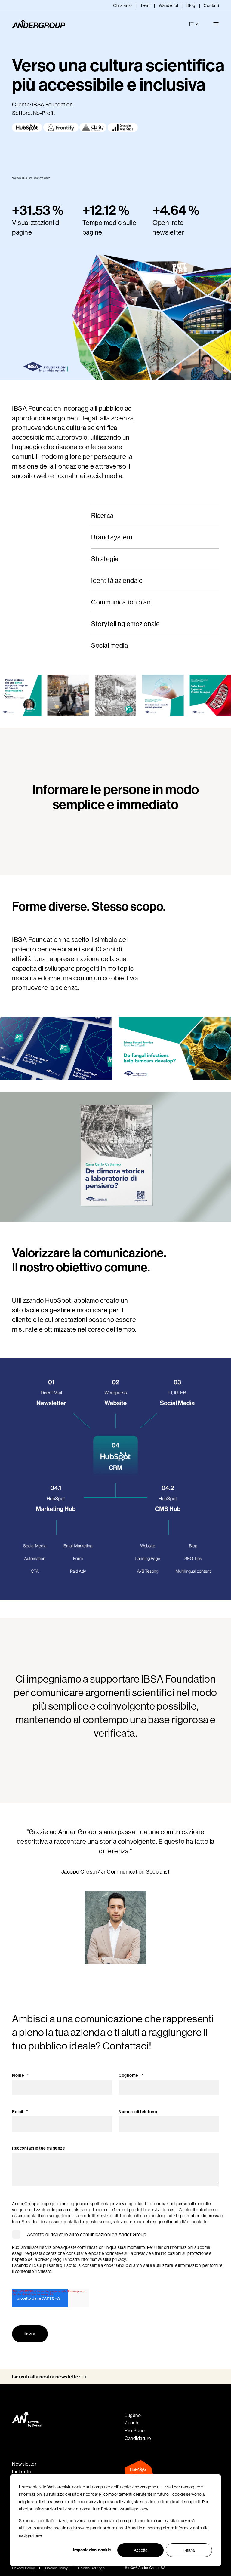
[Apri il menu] (216, 24)
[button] (5, 695)
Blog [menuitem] (191, 5)
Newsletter (24, 2464)
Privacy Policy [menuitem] (23, 2568)
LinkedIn (21, 2472)
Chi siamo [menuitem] (123, 5)
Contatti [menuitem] (211, 5)
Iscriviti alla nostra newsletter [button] (46, 2377)
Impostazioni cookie (92, 2550)
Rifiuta (189, 2550)
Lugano (133, 2415)
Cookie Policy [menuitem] (57, 2568)
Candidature (138, 2438)
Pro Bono (135, 2431)
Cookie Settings (91, 2568)
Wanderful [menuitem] (169, 5)
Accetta (141, 2550)
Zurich (131, 2423)
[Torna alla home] (39, 24)
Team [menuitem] (145, 5)
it (191, 24)
